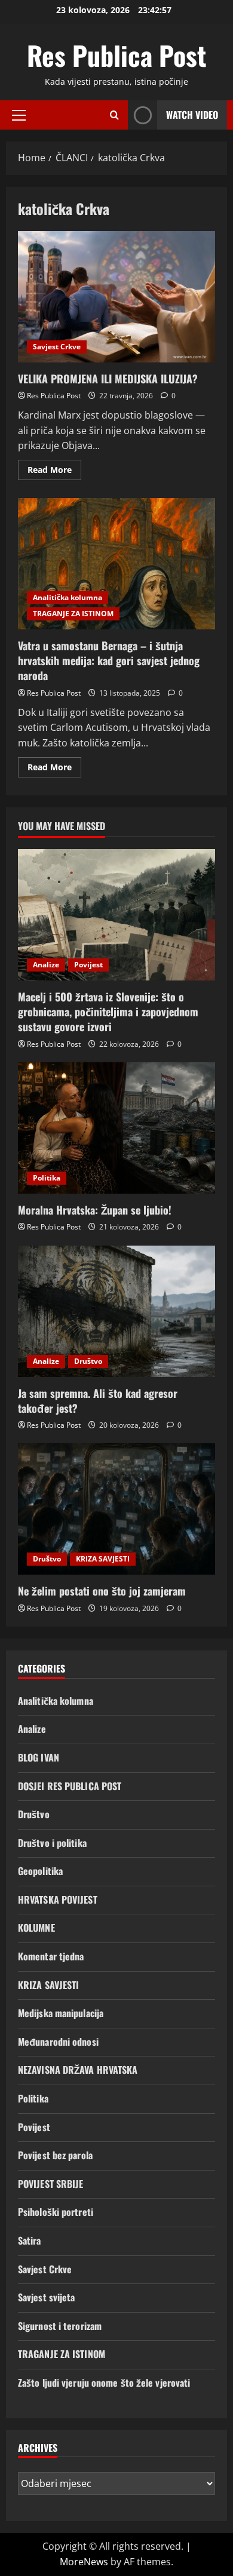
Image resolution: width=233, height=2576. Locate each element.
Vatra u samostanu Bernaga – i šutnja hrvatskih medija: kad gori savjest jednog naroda (116, 564)
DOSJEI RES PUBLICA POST (70, 1786)
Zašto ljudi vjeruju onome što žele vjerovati (104, 2383)
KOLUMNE (36, 1928)
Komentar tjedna (51, 1956)
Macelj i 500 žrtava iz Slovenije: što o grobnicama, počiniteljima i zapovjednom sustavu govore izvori (108, 1012)
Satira (30, 2240)
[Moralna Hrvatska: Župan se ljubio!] (116, 1128)
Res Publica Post (116, 55)
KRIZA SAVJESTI (103, 1559)
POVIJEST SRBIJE (51, 2184)
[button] (19, 115)
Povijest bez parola (55, 2155)
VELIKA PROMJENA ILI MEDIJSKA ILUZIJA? (116, 297)
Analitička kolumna (68, 597)
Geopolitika (40, 1871)
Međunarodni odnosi (58, 2042)
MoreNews (84, 2562)
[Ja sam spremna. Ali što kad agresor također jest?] (116, 1311)
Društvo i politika (52, 1843)
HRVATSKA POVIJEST (58, 1899)
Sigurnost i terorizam (60, 2326)
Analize (46, 965)
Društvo (88, 1361)
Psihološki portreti (56, 2212)
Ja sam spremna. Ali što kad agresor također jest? (98, 1401)
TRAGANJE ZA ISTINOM (73, 614)
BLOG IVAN (39, 1757)
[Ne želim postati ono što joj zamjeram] (116, 1509)
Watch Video (192, 115)
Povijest (88, 965)
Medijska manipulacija (61, 2013)
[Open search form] (114, 115)
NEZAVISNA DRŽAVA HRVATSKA (78, 2070)
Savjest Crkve (57, 347)
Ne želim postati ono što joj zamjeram (102, 1591)
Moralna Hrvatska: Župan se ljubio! (95, 1210)
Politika (47, 1178)
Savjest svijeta (47, 2297)
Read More (54, 472)
